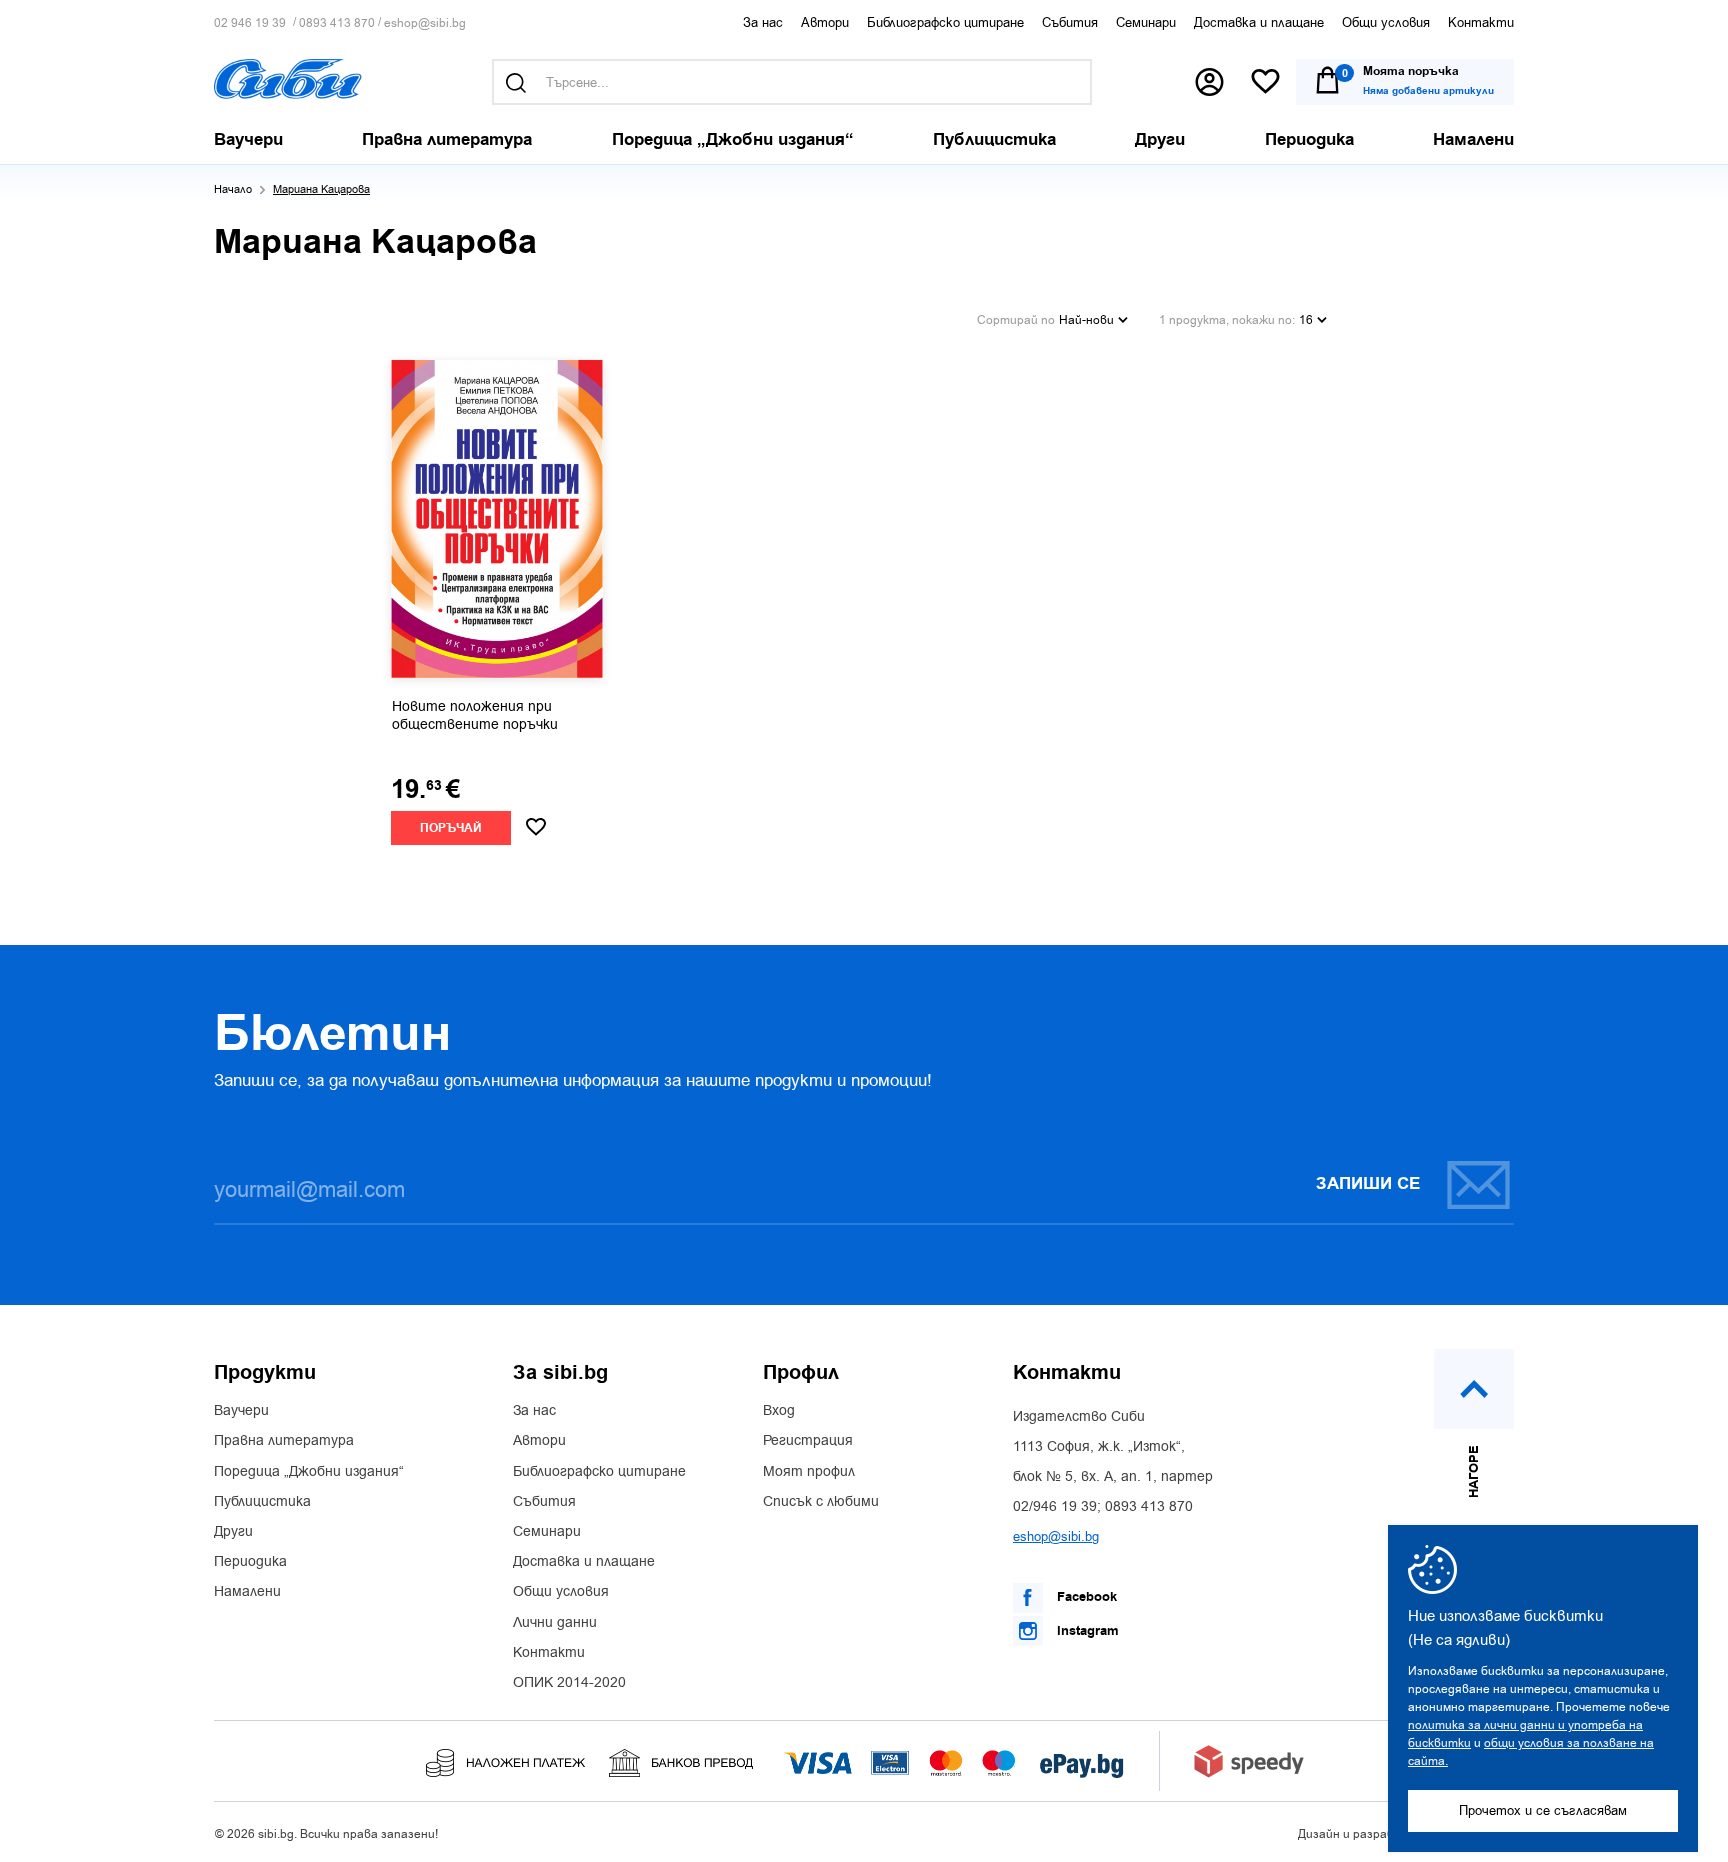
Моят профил (809, 1472)
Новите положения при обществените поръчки (475, 716)
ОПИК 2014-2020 (569, 1683)
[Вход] (1209, 82)
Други (233, 1532)
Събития (1070, 22)
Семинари (1146, 22)
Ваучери (241, 1411)
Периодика (250, 1562)
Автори (825, 22)
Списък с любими (821, 1502)
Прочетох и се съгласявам (1543, 1810)
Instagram (1086, 1631)
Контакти (1481, 22)
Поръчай (451, 828)
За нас (763, 22)
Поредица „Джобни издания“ (309, 1472)
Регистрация (808, 1441)
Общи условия (1386, 22)
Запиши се (1368, 1184)
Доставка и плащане (1259, 22)
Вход (779, 1411)
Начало (233, 189)
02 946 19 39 (250, 23)
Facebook (1085, 1597)
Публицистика (262, 1502)
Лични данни (555, 1623)
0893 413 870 (337, 23)
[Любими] (1265, 82)
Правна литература (284, 1441)
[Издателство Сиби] (288, 79)
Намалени (247, 1592)
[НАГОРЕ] (1474, 1389)
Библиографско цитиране (945, 22)
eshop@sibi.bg (425, 23)
